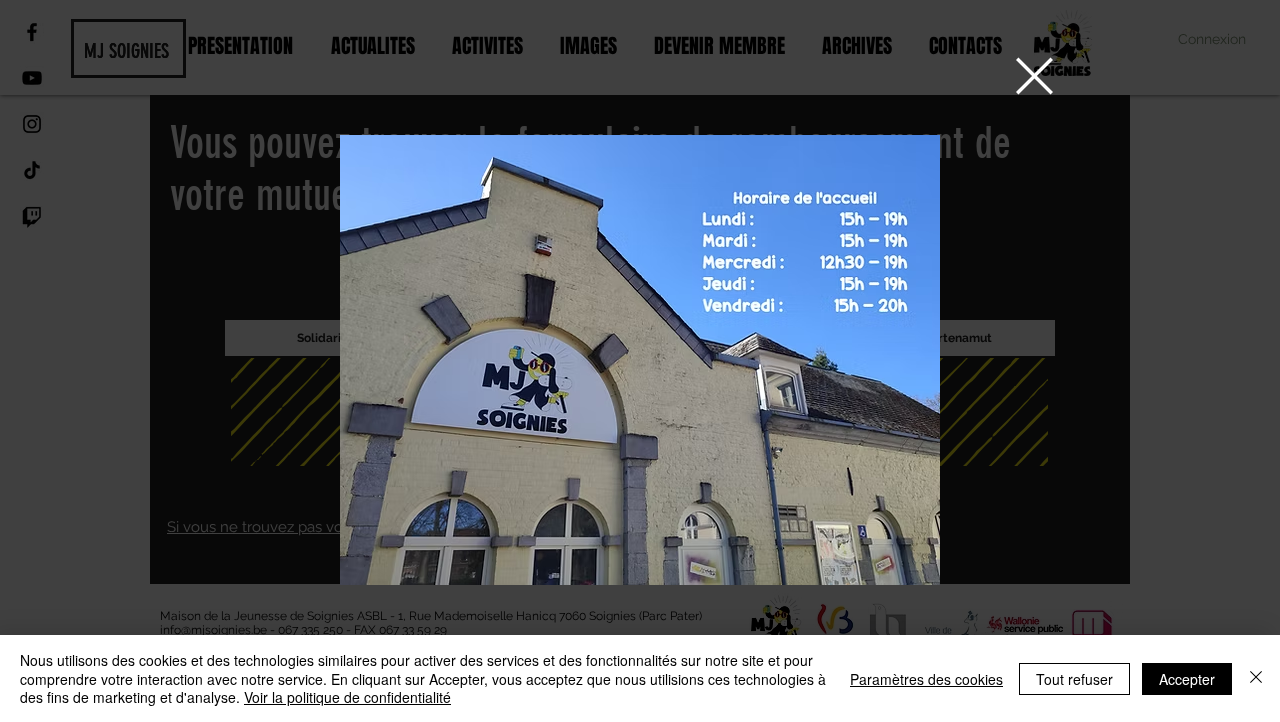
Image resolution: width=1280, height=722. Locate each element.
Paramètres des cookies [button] (926, 679)
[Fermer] (1256, 678)
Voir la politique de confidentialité (347, 697)
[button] (1034, 76)
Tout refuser (1074, 679)
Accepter (1187, 679)
